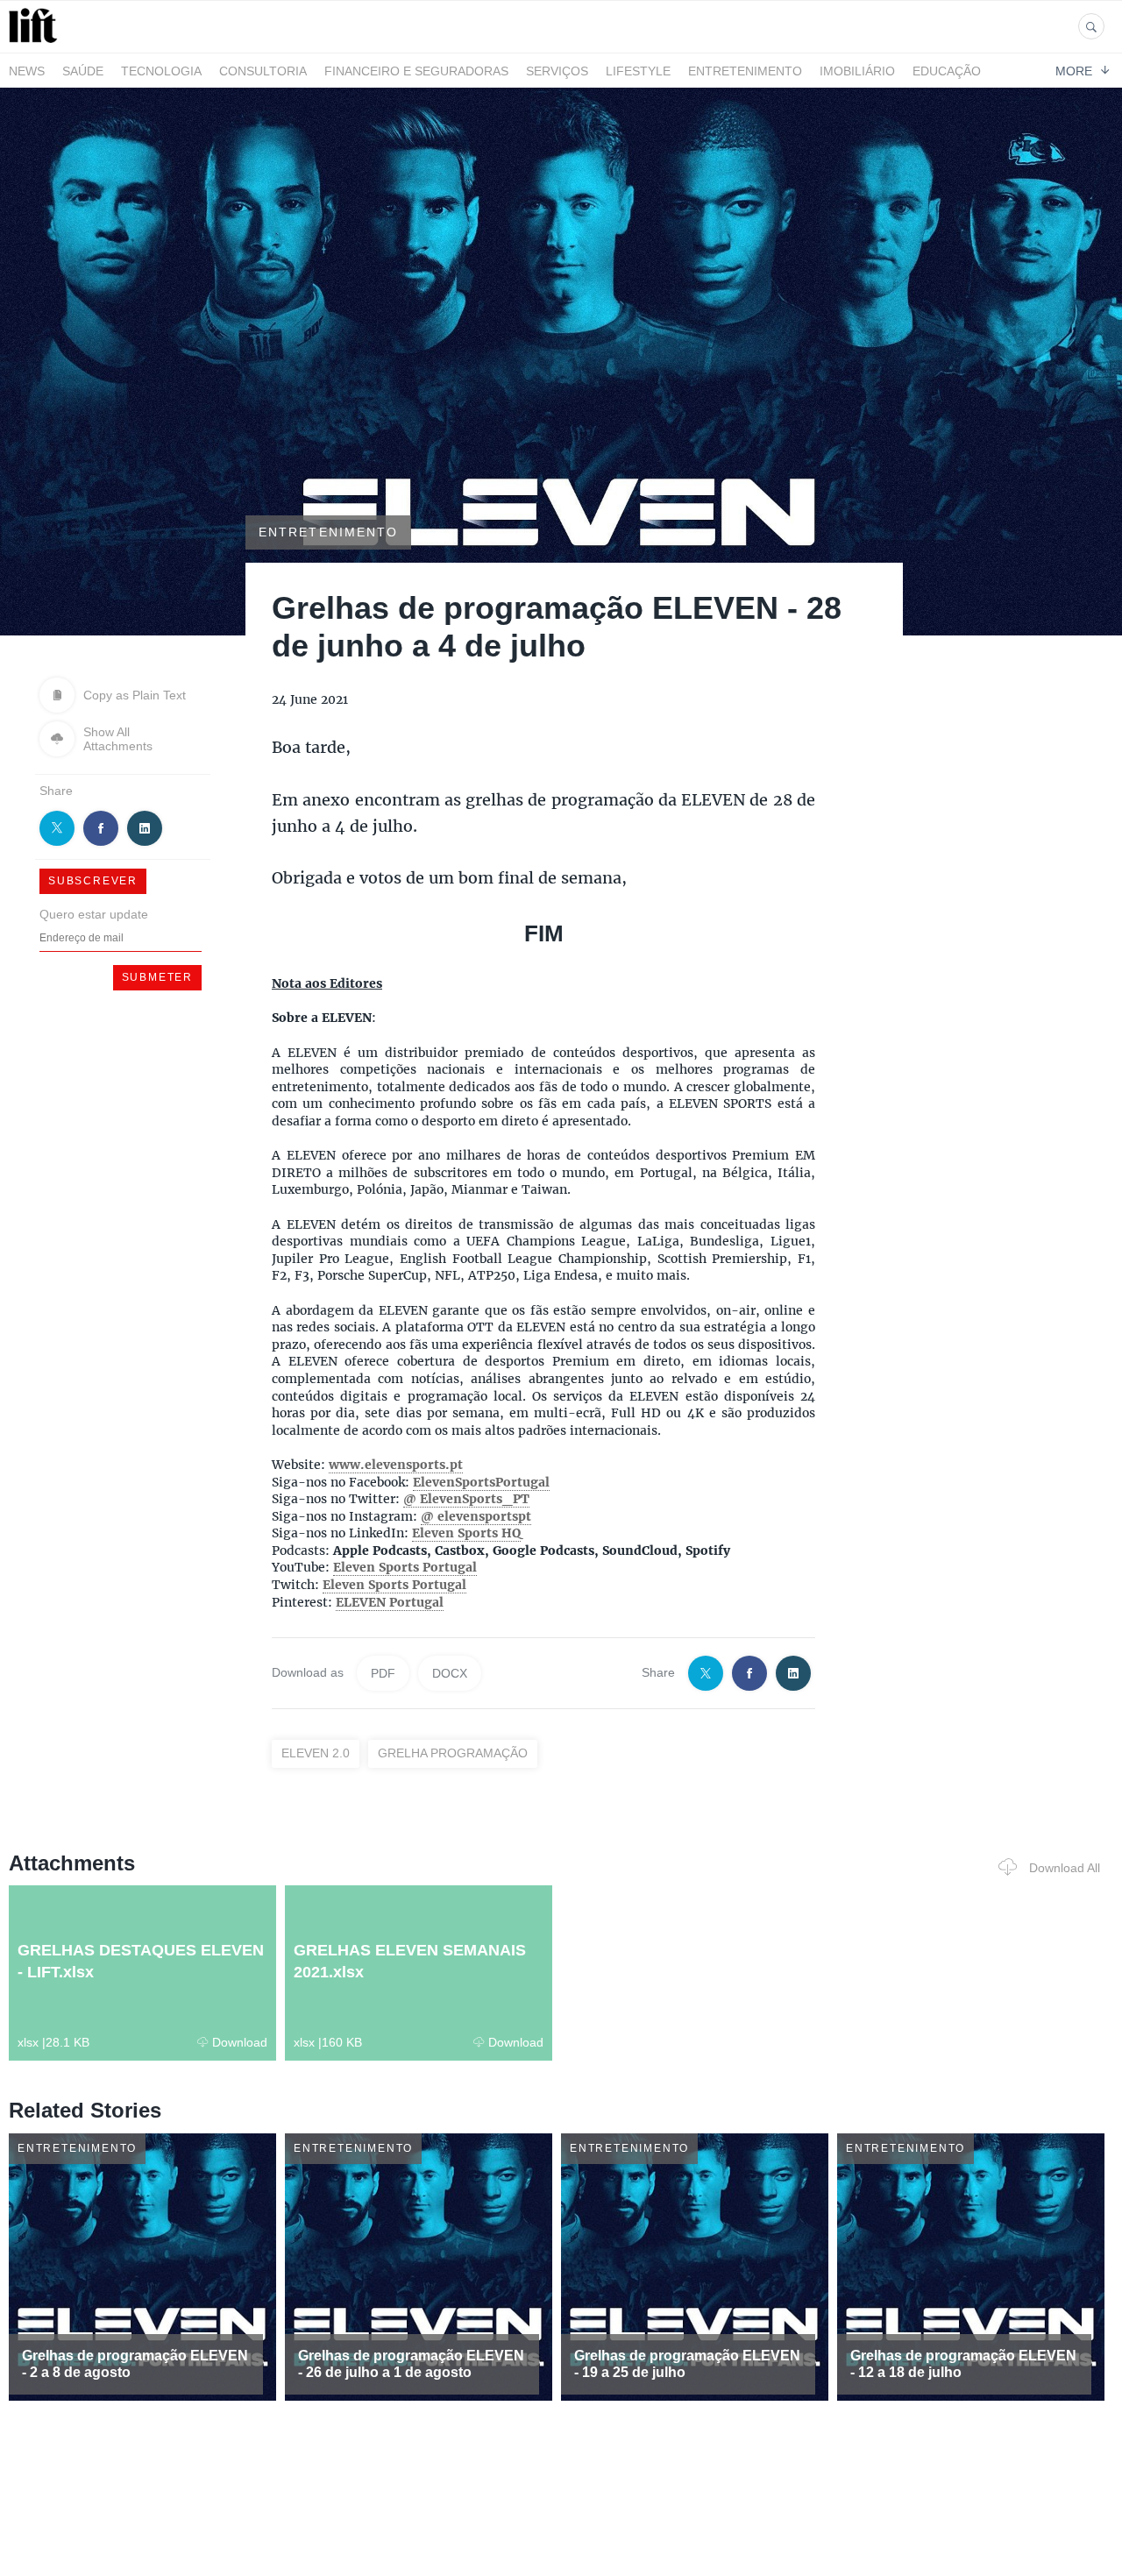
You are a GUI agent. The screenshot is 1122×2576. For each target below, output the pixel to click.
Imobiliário (857, 71)
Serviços (557, 71)
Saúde (83, 71)
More (1074, 70)
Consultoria (263, 71)
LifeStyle (638, 71)
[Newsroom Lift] (36, 43)
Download (240, 2042)
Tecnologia (161, 71)
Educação (947, 71)
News (27, 71)
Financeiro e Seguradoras (416, 71)
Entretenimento (745, 71)
